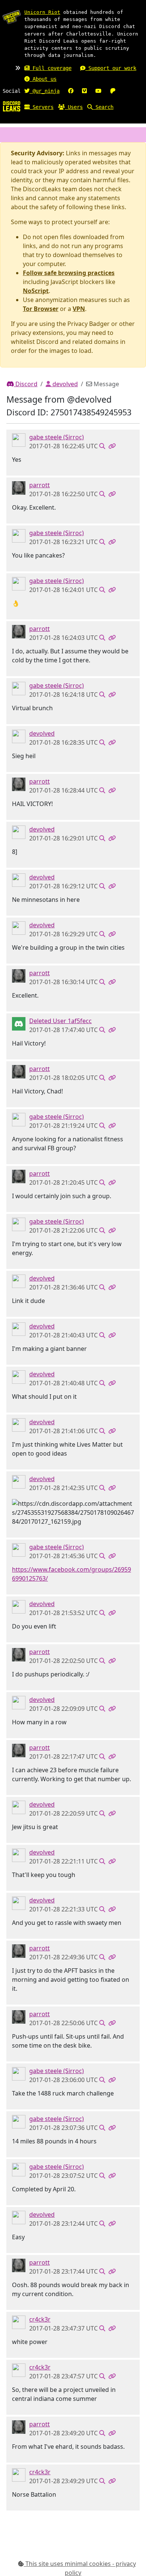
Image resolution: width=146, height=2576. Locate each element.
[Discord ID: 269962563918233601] (19, 2322)
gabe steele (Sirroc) (57, 437)
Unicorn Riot (42, 12)
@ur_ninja (45, 91)
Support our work (111, 68)
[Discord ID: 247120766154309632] (19, 736)
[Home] (12, 106)
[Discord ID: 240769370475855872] (19, 1023)
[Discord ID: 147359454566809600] (19, 439)
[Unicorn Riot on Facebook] (71, 91)
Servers (42, 107)
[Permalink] (112, 446)
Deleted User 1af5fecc (60, 1021)
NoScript (36, 291)
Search (103, 107)
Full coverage (51, 68)
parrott (39, 485)
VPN (79, 309)
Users (74, 107)
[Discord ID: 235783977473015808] (19, 487)
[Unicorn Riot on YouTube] (98, 91)
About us (43, 79)
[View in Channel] (102, 446)
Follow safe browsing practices (69, 273)
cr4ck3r (40, 2319)
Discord (26, 384)
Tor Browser (41, 309)
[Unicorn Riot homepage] (12, 17)
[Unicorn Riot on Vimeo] (84, 91)
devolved (64, 384)
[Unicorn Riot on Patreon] (113, 91)
